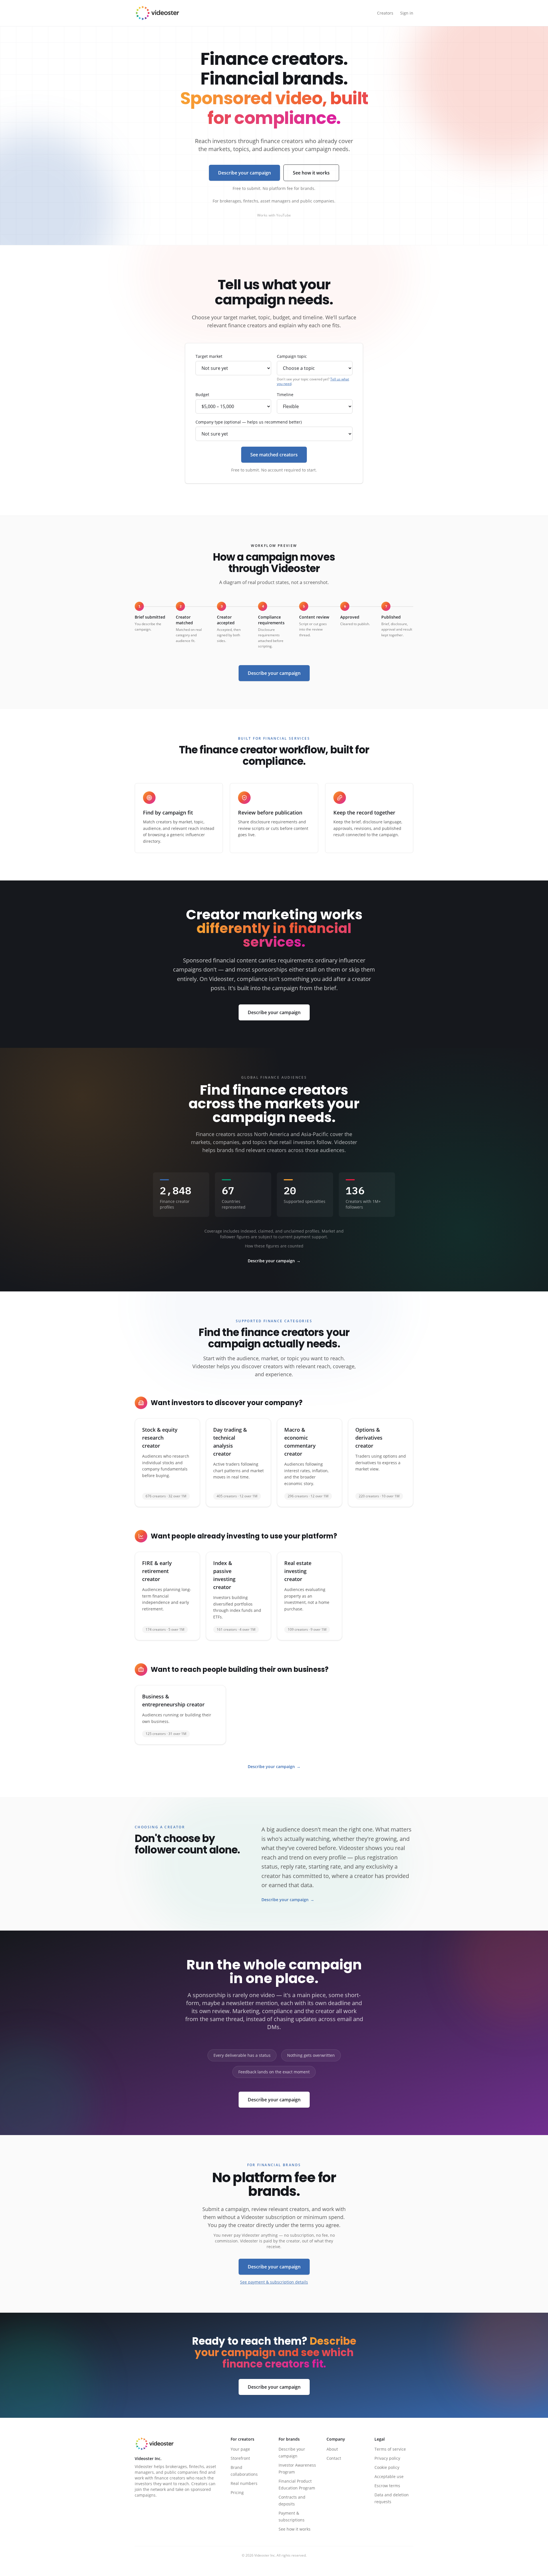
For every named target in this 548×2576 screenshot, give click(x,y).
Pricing (237, 2492)
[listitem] (167, 1463)
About (332, 2449)
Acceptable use (389, 2476)
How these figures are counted (274, 1246)
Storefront (240, 2458)
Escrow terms (387, 2486)
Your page (240, 2449)
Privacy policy (387, 2458)
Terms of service (390, 2449)
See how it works (311, 173)
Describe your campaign (244, 173)
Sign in (407, 13)
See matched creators (274, 455)
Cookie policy (387, 2467)
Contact (334, 2458)
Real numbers (244, 2483)
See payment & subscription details (274, 2282)
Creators (385, 13)
